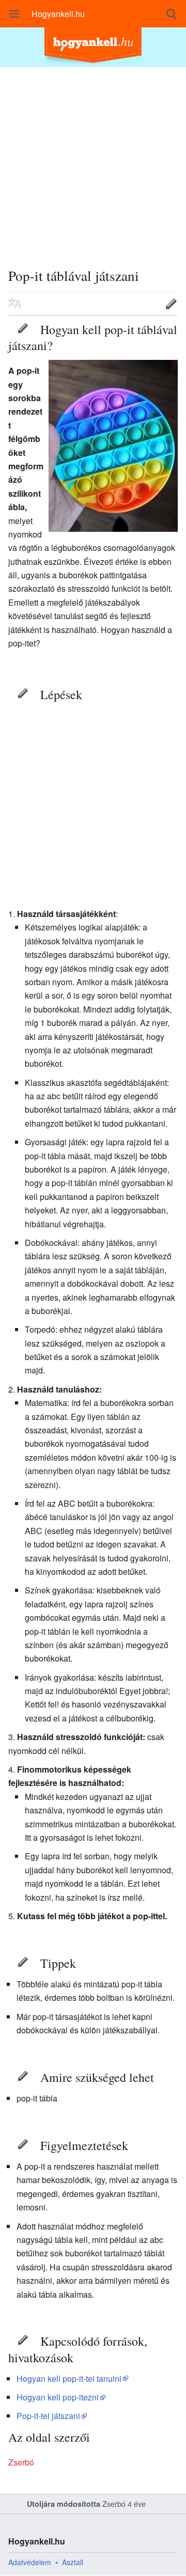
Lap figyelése (139, 304)
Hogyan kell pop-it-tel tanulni (69, 2379)
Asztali (73, 2562)
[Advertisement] (93, 160)
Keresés (172, 14)
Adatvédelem (30, 2562)
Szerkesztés (23, 328)
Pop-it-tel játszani (48, 2416)
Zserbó (21, 2462)
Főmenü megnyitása (14, 14)
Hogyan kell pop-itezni (58, 2397)
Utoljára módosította (64, 2504)
